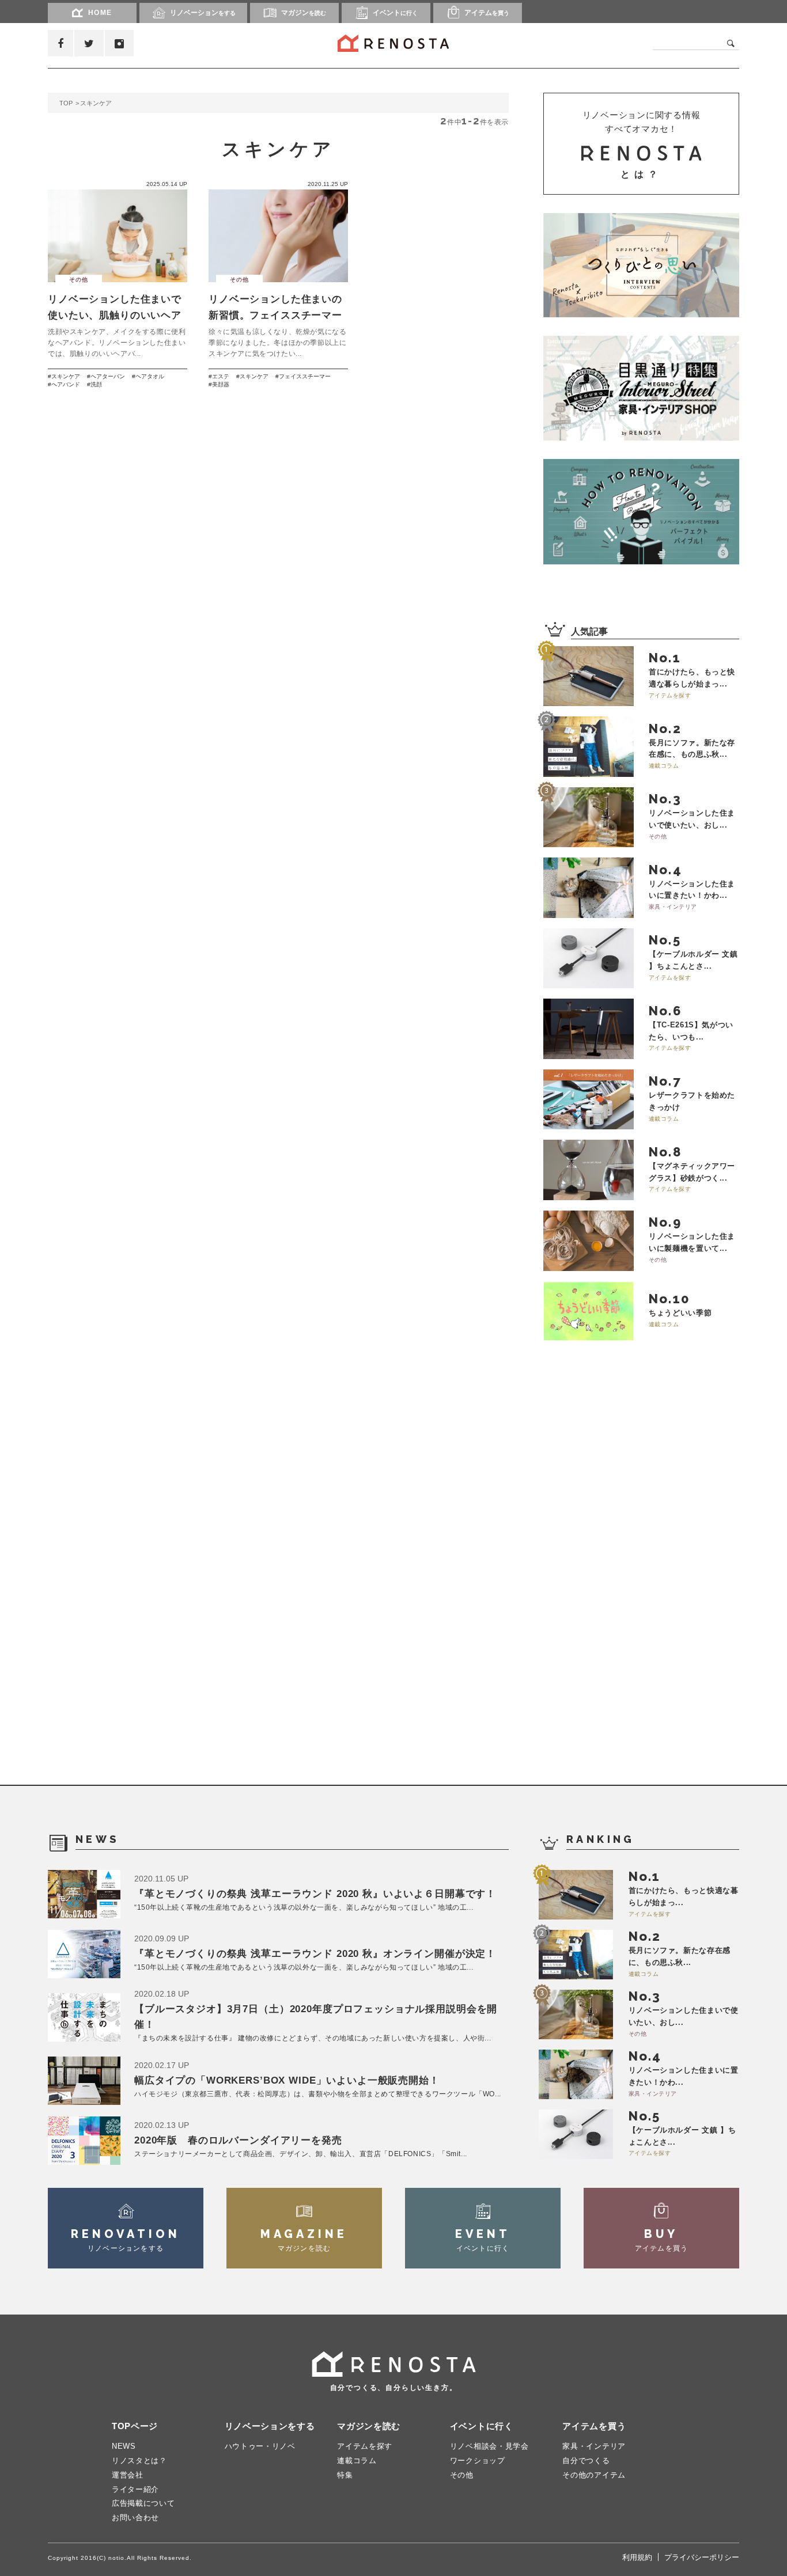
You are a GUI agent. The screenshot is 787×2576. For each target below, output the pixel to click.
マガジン (304, 13)
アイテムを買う (594, 2426)
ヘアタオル (150, 376)
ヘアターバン (108, 376)
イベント (395, 13)
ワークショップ (478, 2461)
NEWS (124, 2446)
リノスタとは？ (139, 2461)
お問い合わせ (135, 2518)
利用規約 (637, 2557)
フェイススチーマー (305, 376)
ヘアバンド (66, 384)
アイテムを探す (365, 2446)
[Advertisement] (630, 1566)
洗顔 (96, 384)
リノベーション (203, 13)
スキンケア (66, 376)
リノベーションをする (270, 2426)
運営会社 (128, 2475)
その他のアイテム (594, 2475)
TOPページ (135, 2426)
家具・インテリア (594, 2446)
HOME (100, 13)
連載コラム (357, 2461)
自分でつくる (586, 2461)
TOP (66, 103)
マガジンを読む (369, 2426)
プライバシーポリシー (702, 2557)
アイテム (487, 13)
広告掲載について (143, 2503)
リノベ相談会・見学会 (489, 2446)
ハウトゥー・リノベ (260, 2446)
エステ (221, 376)
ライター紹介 (135, 2489)
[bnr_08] (641, 511)
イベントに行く (482, 2426)
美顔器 (221, 384)
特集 (345, 2475)
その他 (462, 2475)
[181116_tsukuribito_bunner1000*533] (641, 265)
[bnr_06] (641, 388)
